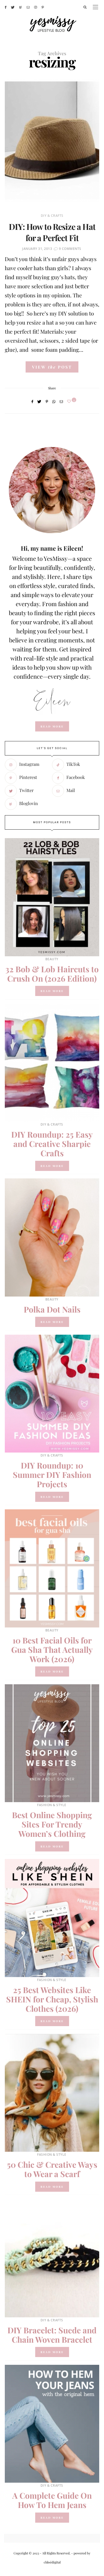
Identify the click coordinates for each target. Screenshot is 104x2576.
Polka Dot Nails (52, 1309)
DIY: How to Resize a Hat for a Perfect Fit (52, 232)
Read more (52, 991)
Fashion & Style (52, 1805)
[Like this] (70, 401)
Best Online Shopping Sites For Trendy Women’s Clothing (52, 1824)
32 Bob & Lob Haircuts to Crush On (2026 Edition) (52, 974)
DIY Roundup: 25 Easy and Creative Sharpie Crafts (52, 1144)
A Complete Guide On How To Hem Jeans (52, 2500)
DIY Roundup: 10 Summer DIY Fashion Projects (52, 1475)
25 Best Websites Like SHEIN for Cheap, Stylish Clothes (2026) (52, 1999)
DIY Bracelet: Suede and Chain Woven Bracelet (52, 2335)
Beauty (52, 959)
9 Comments (70, 249)
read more (52, 726)
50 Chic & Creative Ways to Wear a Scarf (52, 2169)
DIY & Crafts (52, 216)
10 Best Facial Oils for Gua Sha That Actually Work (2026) (52, 1650)
